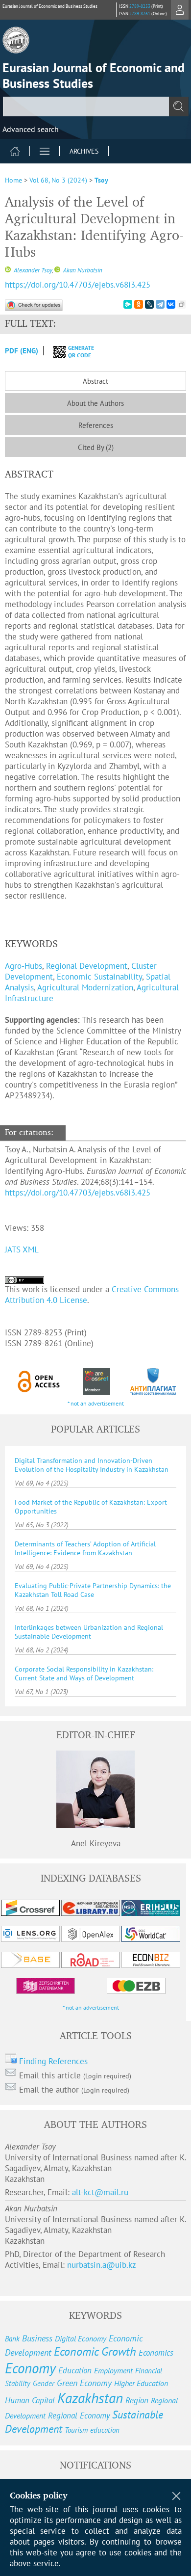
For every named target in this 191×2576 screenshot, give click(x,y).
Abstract (95, 381)
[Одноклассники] (139, 304)
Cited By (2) (96, 447)
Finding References (53, 2061)
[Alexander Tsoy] (8, 270)
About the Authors (95, 403)
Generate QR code (81, 351)
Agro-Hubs (24, 966)
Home (13, 180)
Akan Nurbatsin (82, 270)
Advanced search (31, 129)
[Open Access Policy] (39, 1381)
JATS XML (22, 1249)
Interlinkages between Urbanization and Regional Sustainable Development (89, 1632)
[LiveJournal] (149, 304)
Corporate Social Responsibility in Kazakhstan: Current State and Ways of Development (84, 1673)
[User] (180, 10)
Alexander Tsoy (32, 270)
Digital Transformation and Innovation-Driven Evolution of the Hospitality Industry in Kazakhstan (92, 1465)
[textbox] (95, 106)
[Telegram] (160, 304)
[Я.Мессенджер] (128, 304)
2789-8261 (140, 13)
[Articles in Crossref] (96, 1381)
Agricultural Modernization (85, 987)
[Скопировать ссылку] (182, 304)
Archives (84, 151)
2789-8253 (140, 6)
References (96, 425)
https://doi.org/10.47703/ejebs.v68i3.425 (78, 285)
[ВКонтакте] (171, 304)
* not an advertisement (96, 1403)
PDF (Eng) (22, 351)
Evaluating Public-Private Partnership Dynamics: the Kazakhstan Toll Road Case (93, 1590)
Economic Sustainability (99, 977)
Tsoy (101, 180)
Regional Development (87, 966)
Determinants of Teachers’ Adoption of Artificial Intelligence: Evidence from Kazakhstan (85, 1548)
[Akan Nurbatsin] (57, 270)
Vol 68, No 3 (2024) (58, 180)
